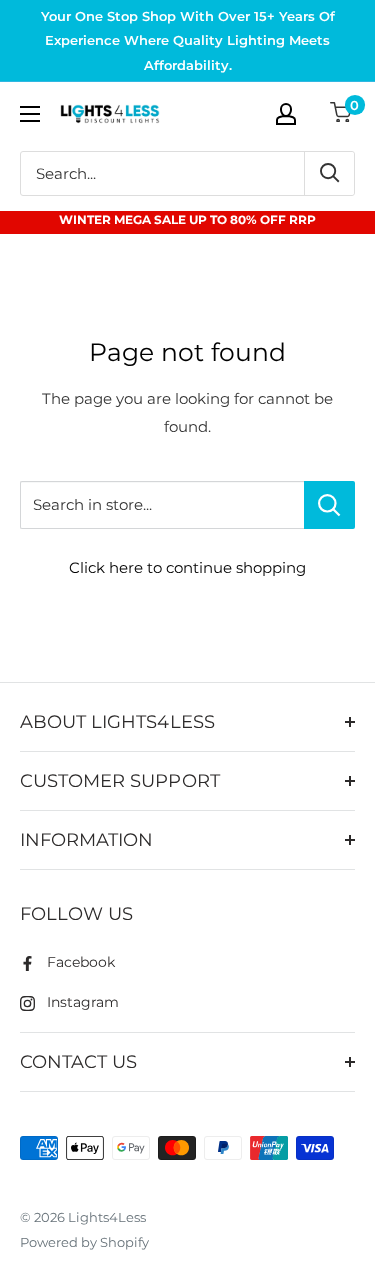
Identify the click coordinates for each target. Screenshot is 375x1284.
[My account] (286, 114)
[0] (342, 114)
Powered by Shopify (84, 1242)
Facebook (81, 962)
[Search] (329, 173)
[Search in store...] (329, 505)
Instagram (83, 1002)
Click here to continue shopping (187, 567)
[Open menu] (30, 114)
